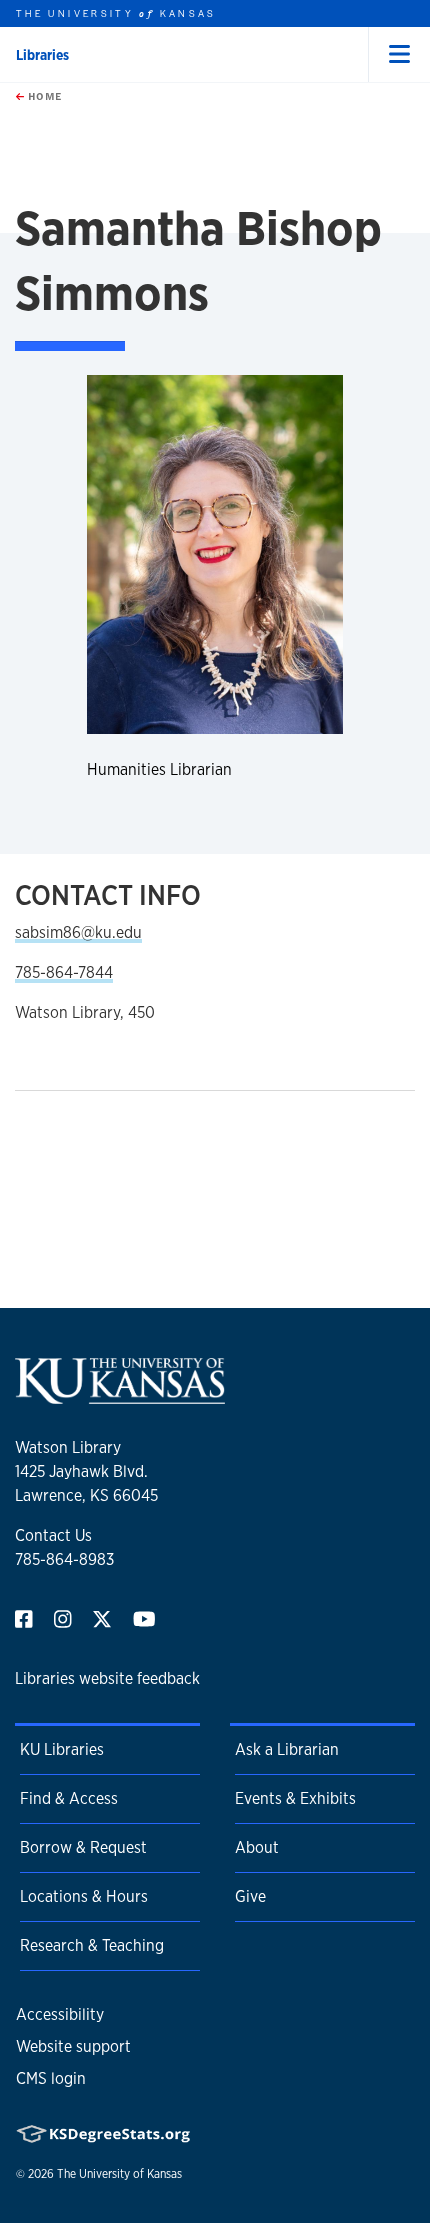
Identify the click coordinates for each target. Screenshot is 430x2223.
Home (43, 96)
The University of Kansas (119, 2174)
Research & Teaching (92, 1945)
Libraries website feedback (107, 1678)
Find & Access (69, 1798)
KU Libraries (62, 1749)
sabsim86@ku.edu (78, 932)
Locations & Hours (84, 1896)
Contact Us (53, 1535)
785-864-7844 (64, 972)
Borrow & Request (83, 1847)
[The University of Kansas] (120, 1395)
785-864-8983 (64, 1559)
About (257, 1847)
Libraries (42, 55)
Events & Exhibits (295, 1798)
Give (250, 1896)
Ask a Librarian (287, 1749)
